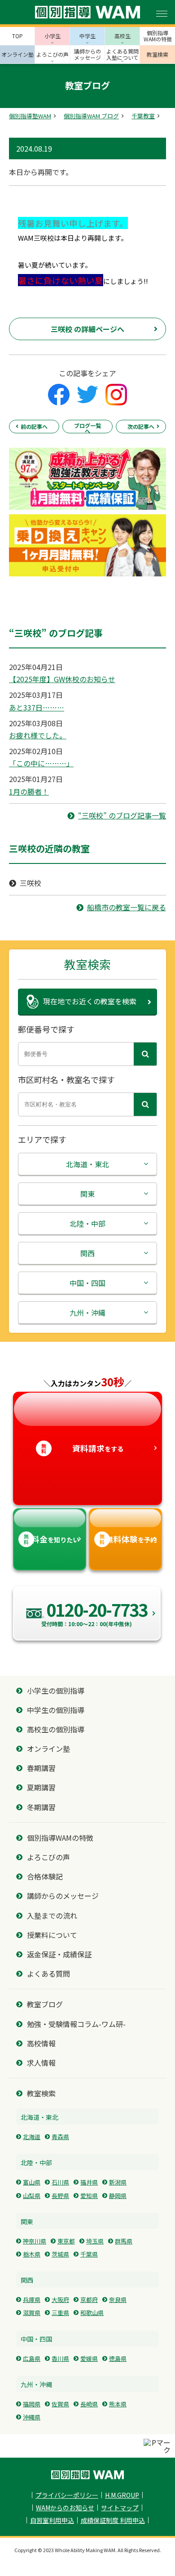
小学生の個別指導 (56, 1691)
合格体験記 (45, 1877)
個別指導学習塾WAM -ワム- (87, 2475)
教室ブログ (45, 2004)
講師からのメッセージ (63, 1896)
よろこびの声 (48, 1857)
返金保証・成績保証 (59, 1954)
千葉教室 (143, 116)
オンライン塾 (48, 1749)
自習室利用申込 (52, 2520)
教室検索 (41, 2093)
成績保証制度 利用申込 (113, 2520)
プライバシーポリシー (67, 2495)
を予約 (128, 1539)
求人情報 (41, 2063)
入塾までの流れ (52, 1916)
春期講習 (41, 1768)
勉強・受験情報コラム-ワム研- (76, 2024)
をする (82, 1448)
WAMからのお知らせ (65, 2508)
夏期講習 (41, 1787)
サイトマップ (120, 2508)
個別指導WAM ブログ (91, 116)
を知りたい (51, 1539)
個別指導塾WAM (30, 116)
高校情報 (41, 2043)
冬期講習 (41, 1807)
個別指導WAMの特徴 (60, 1838)
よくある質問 (48, 1974)
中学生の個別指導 (56, 1710)
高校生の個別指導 (56, 1729)
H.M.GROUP (122, 2495)
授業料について (52, 1935)
